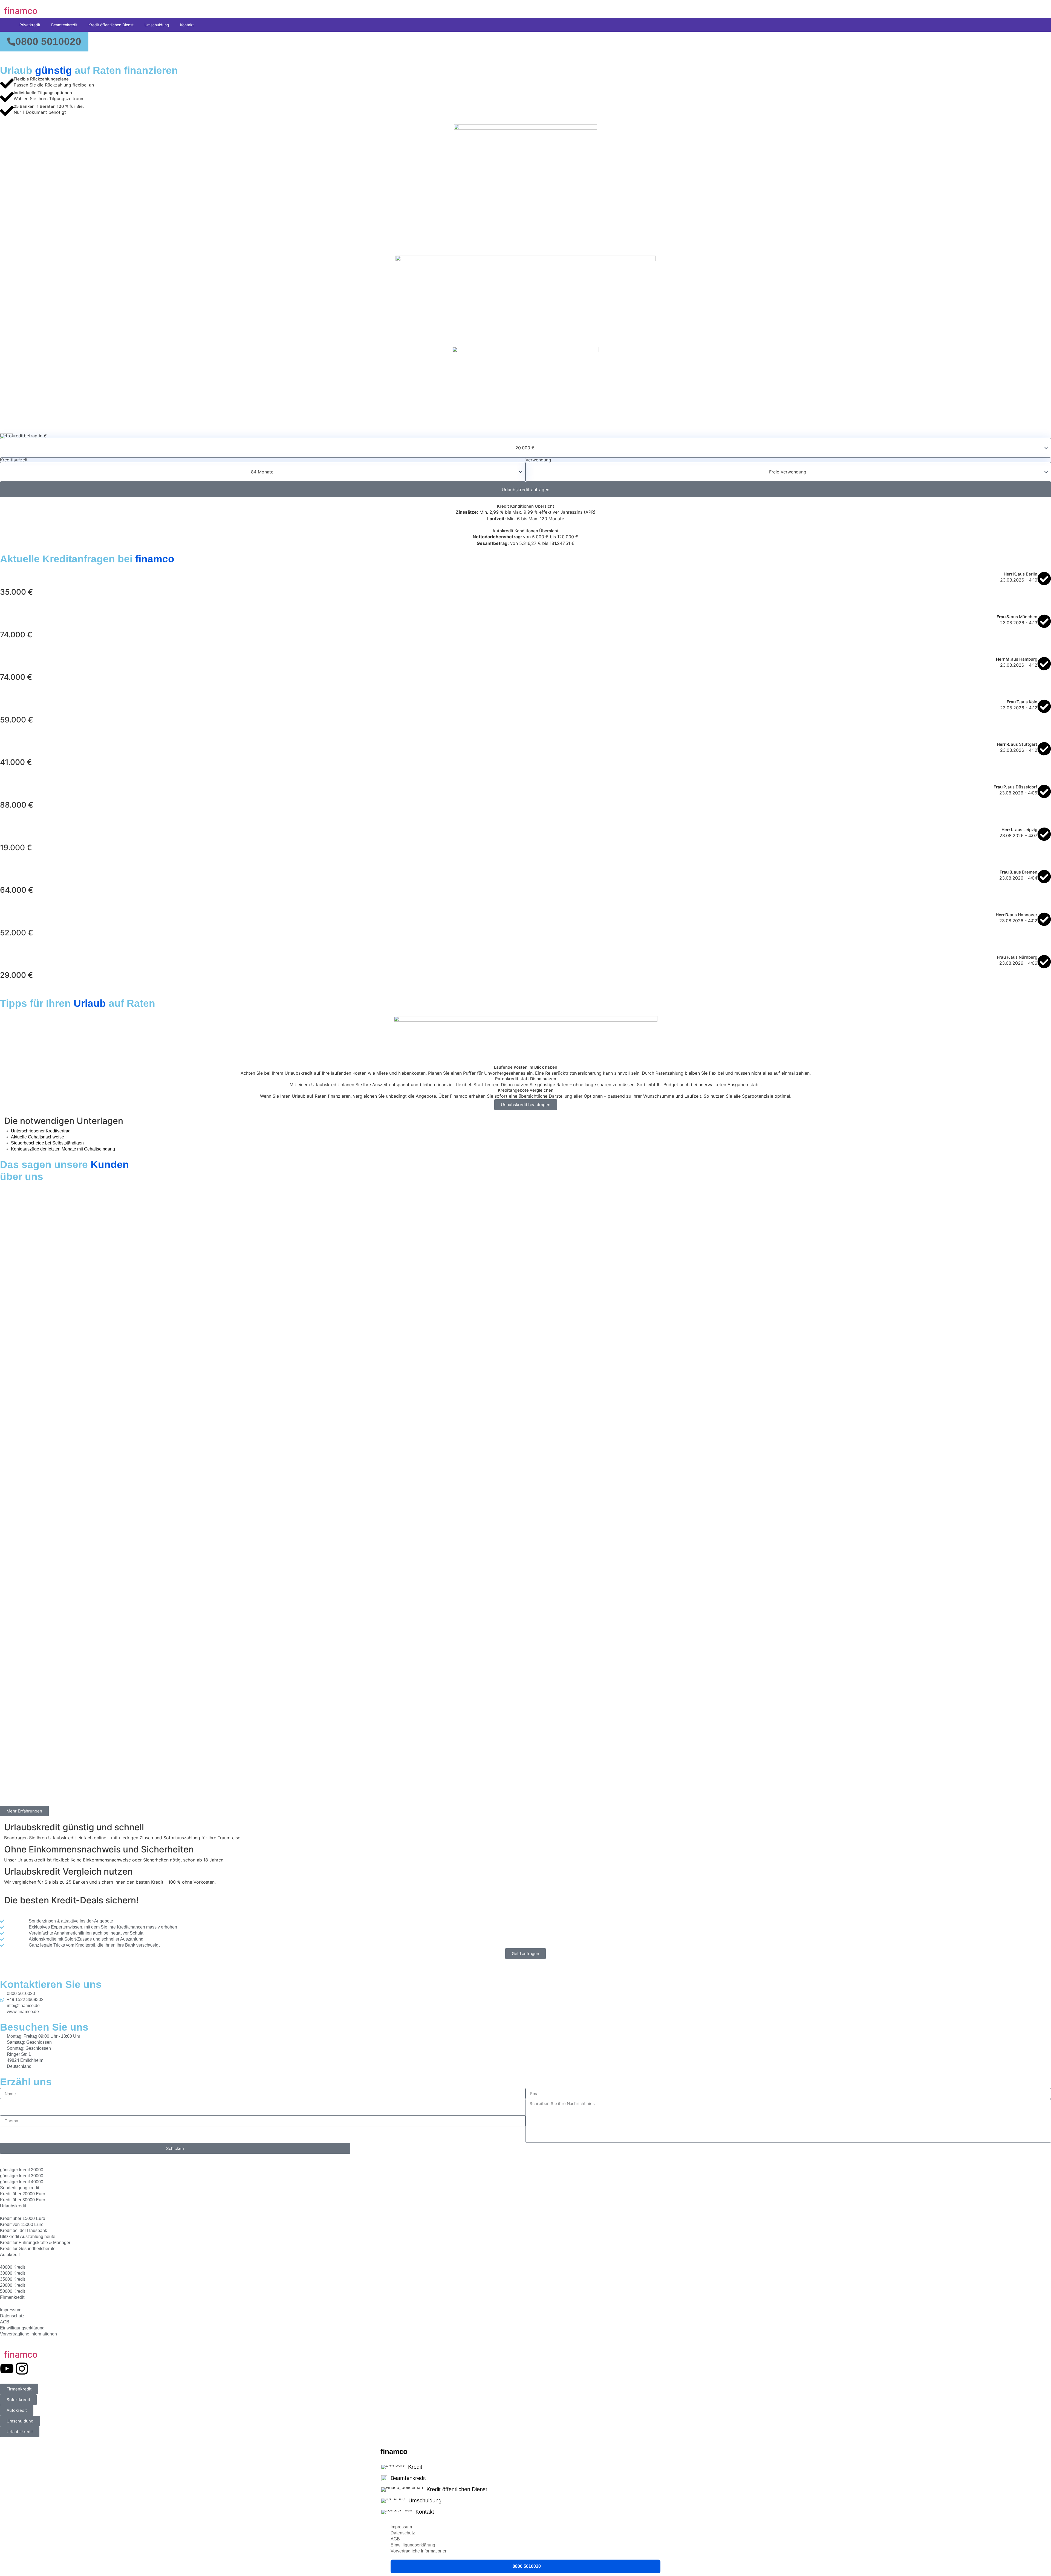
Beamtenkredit (64, 25)
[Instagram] (22, 2369)
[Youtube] (7, 2369)
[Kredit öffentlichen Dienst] (525, 2490)
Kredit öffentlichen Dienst (111, 25)
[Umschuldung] (525, 2502)
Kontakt (187, 25)
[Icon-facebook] (37, 2369)
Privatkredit (30, 25)
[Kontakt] (525, 2513)
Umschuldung (157, 25)
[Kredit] (525, 2468)
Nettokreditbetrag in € (23, 436)
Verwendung (538, 460)
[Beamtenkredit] (525, 2479)
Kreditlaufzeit (14, 460)
